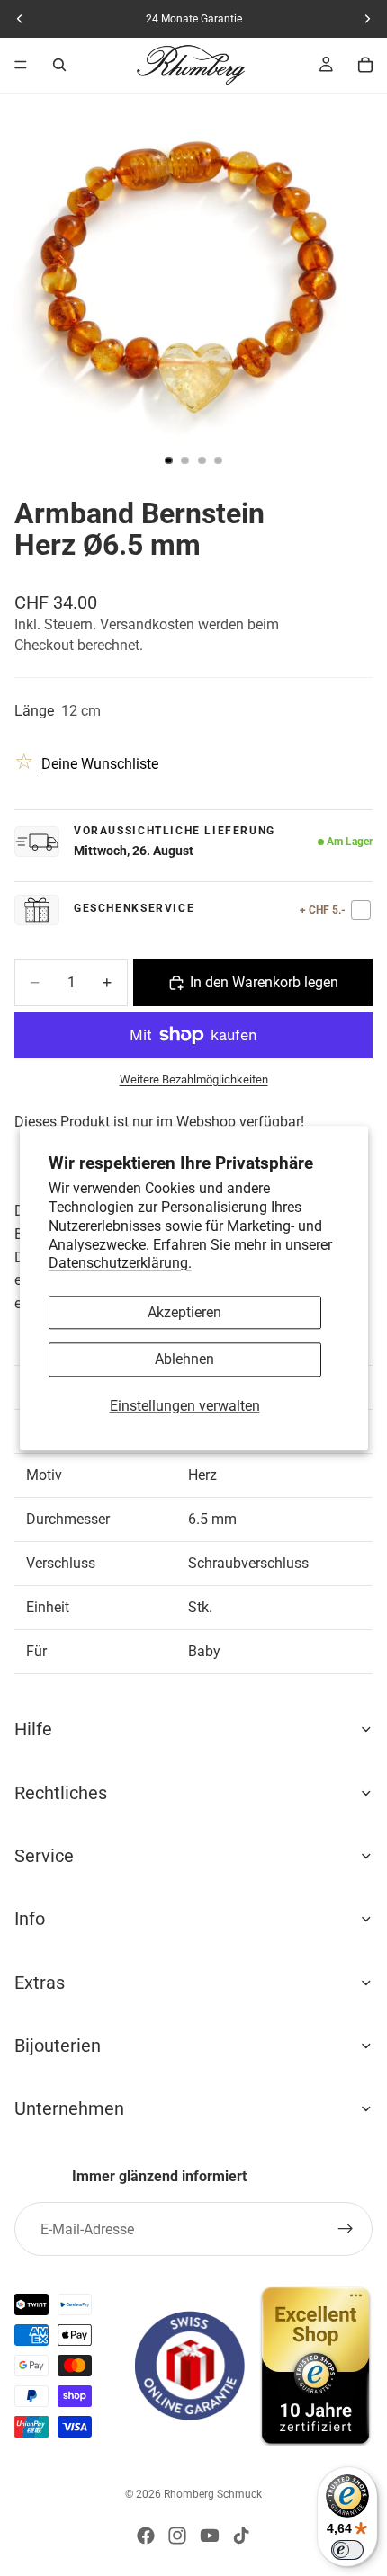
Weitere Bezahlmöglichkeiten (194, 1079)
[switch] (347, 2550)
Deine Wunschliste (100, 764)
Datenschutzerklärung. (120, 1264)
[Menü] (21, 65)
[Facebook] (146, 2536)
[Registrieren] (346, 2229)
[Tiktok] (241, 2536)
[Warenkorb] (365, 65)
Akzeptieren (184, 1313)
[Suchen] (59, 65)
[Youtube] (210, 2536)
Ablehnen (184, 1360)
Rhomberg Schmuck (213, 2494)
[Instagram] (177, 2536)
